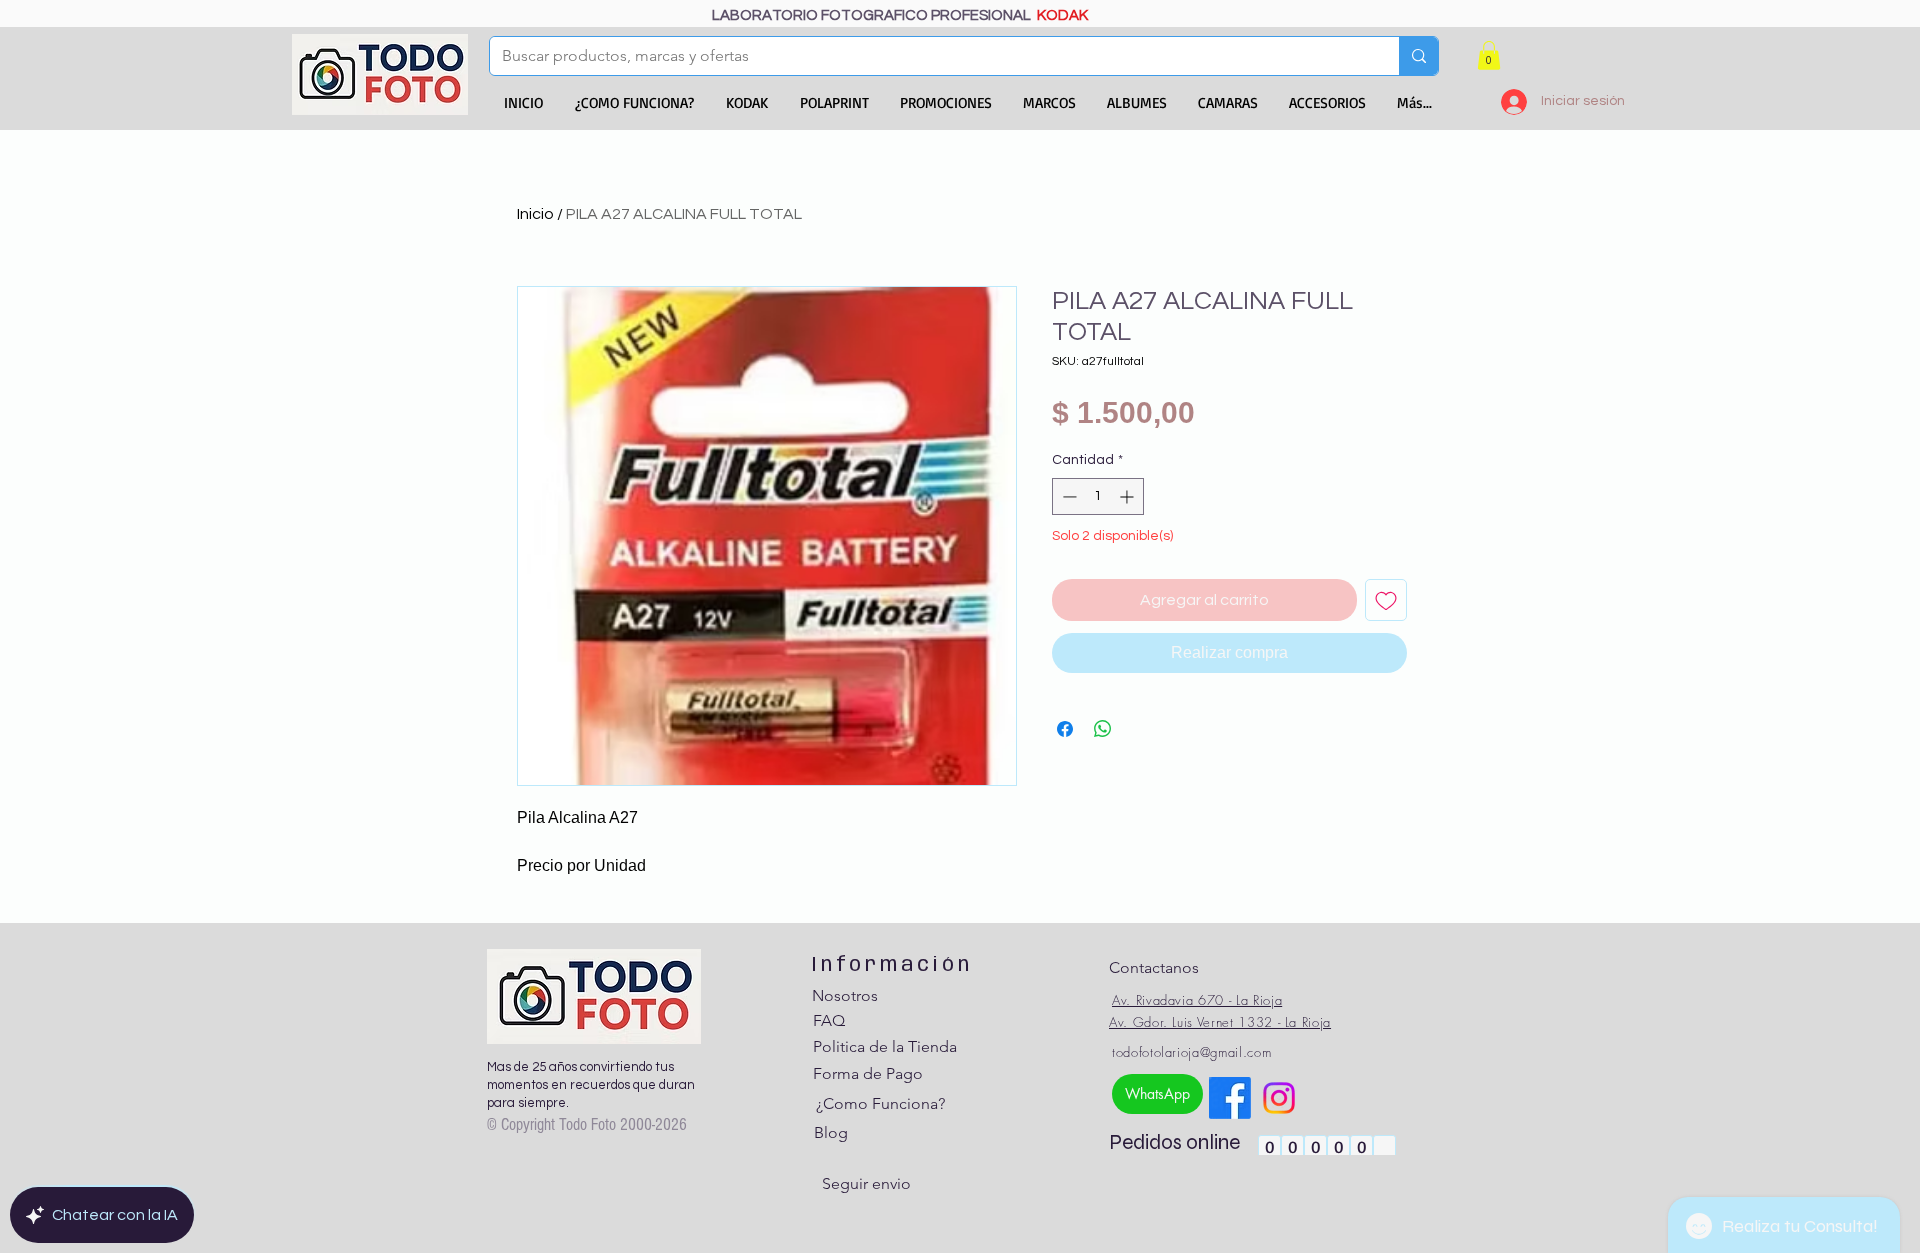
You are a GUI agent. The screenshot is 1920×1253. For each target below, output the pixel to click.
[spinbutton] (1098, 496)
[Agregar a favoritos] (1386, 600)
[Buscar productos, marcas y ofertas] (1418, 56)
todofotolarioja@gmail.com (1191, 1052)
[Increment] (1128, 496)
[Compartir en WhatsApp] (1103, 729)
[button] (1489, 55)
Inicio (535, 214)
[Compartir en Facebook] (1065, 729)
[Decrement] (1067, 496)
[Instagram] (1279, 1098)
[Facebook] (1230, 1098)
